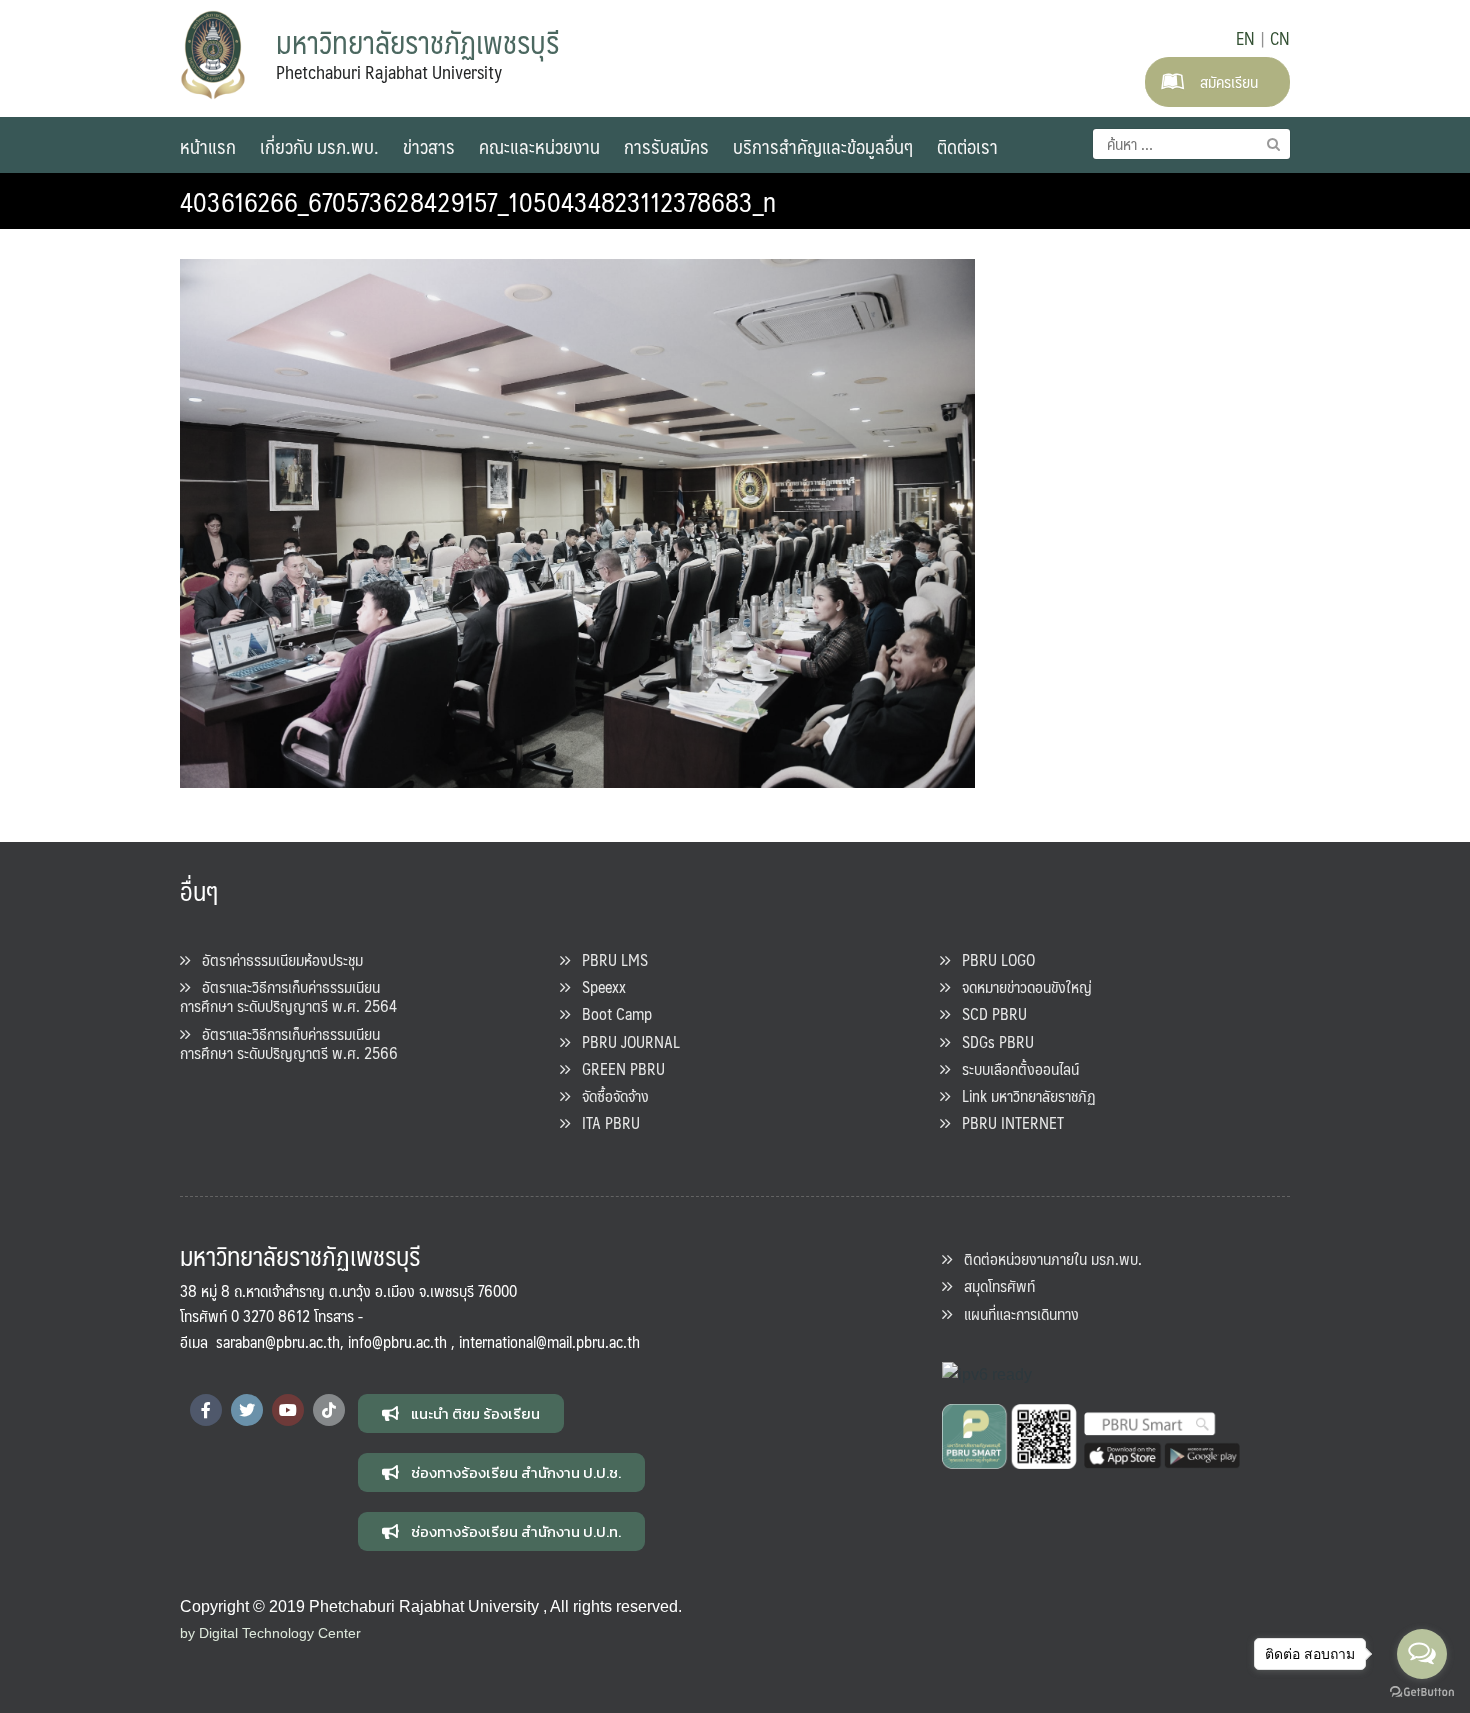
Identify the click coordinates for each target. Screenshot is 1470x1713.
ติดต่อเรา (967, 146)
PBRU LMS (609, 959)
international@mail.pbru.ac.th (549, 1341)
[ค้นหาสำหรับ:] (1191, 144)
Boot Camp (611, 1013)
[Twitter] (247, 1410)
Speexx (598, 986)
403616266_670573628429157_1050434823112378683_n (478, 201)
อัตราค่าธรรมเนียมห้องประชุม (276, 959)
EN (1245, 38)
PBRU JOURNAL (625, 1041)
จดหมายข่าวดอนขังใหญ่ (1021, 986)
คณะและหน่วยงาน (539, 146)
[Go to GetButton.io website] (1422, 1692)
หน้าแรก (208, 146)
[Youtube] (288, 1410)
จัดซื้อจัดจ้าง (609, 1095)
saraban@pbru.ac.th (278, 1341)
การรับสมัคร (666, 146)
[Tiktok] (329, 1410)
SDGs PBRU (992, 1041)
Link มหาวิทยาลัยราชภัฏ (1023, 1095)
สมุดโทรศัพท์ (993, 1285)
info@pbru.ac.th (397, 1341)
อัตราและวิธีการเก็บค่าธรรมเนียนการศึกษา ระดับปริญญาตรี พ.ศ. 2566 (289, 1043)
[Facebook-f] (206, 1410)
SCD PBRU (988, 1013)
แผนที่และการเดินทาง (1015, 1313)
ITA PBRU (605, 1122)
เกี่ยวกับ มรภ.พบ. (319, 146)
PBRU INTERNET (1007, 1122)
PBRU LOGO (992, 959)
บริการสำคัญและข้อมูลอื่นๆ (823, 146)
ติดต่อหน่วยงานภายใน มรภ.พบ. (1047, 1258)
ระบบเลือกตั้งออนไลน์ (1014, 1068)
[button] (461, 1413)
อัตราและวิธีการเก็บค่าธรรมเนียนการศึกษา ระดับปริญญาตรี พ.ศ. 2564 (288, 996)
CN (1280, 38)
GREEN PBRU (617, 1068)
